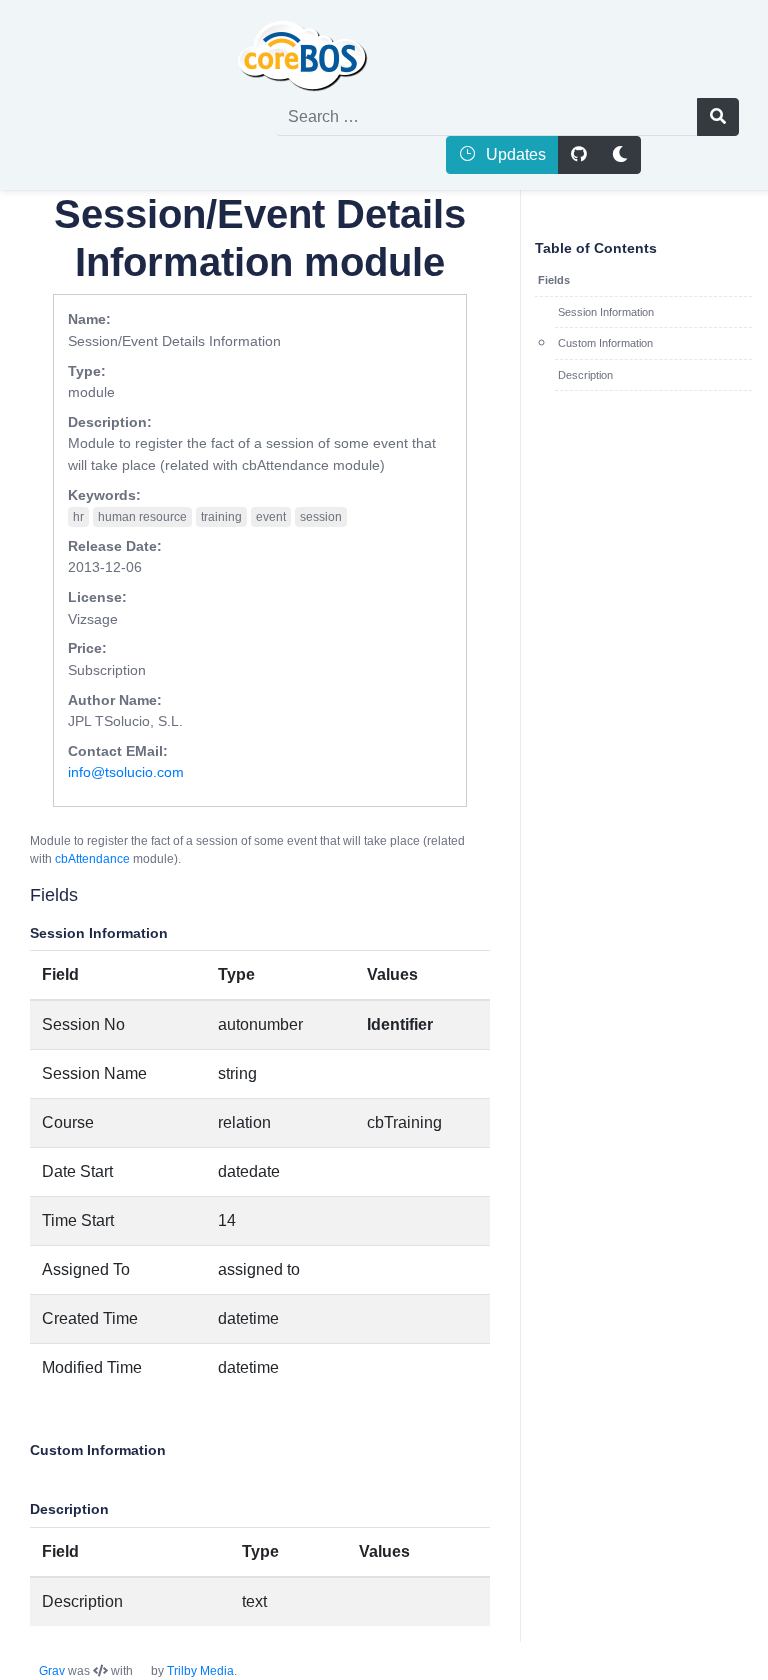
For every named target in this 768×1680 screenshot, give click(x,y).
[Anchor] (15, 895)
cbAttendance (92, 859)
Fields (554, 280)
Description (585, 375)
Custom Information (605, 343)
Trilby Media (200, 1671)
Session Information (606, 312)
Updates (514, 154)
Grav (52, 1671)
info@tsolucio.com (126, 772)
